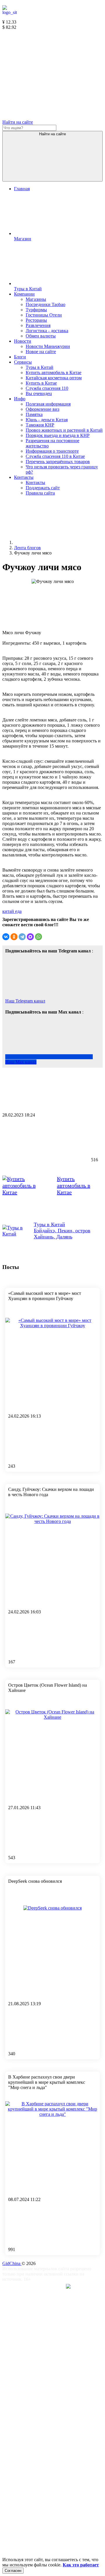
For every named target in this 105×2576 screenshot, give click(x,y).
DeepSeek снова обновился (35, 1881)
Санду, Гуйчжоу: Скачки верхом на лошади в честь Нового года (51, 1492)
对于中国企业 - (46, 2287)
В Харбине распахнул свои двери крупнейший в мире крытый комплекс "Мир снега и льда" (47, 2082)
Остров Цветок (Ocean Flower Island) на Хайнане (48, 1688)
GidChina (12, 2263)
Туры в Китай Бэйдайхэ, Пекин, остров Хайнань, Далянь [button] (62, 1231)
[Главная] (58, 542)
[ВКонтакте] (6, 937)
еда (18, 911)
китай (9, 911)
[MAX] (30, 937)
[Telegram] (22, 937)
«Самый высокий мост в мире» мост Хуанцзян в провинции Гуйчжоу (45, 1296)
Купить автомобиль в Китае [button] (73, 1185)
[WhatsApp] (38, 937)
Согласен (13, 2571)
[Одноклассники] (14, 937)
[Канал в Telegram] (46, 72)
